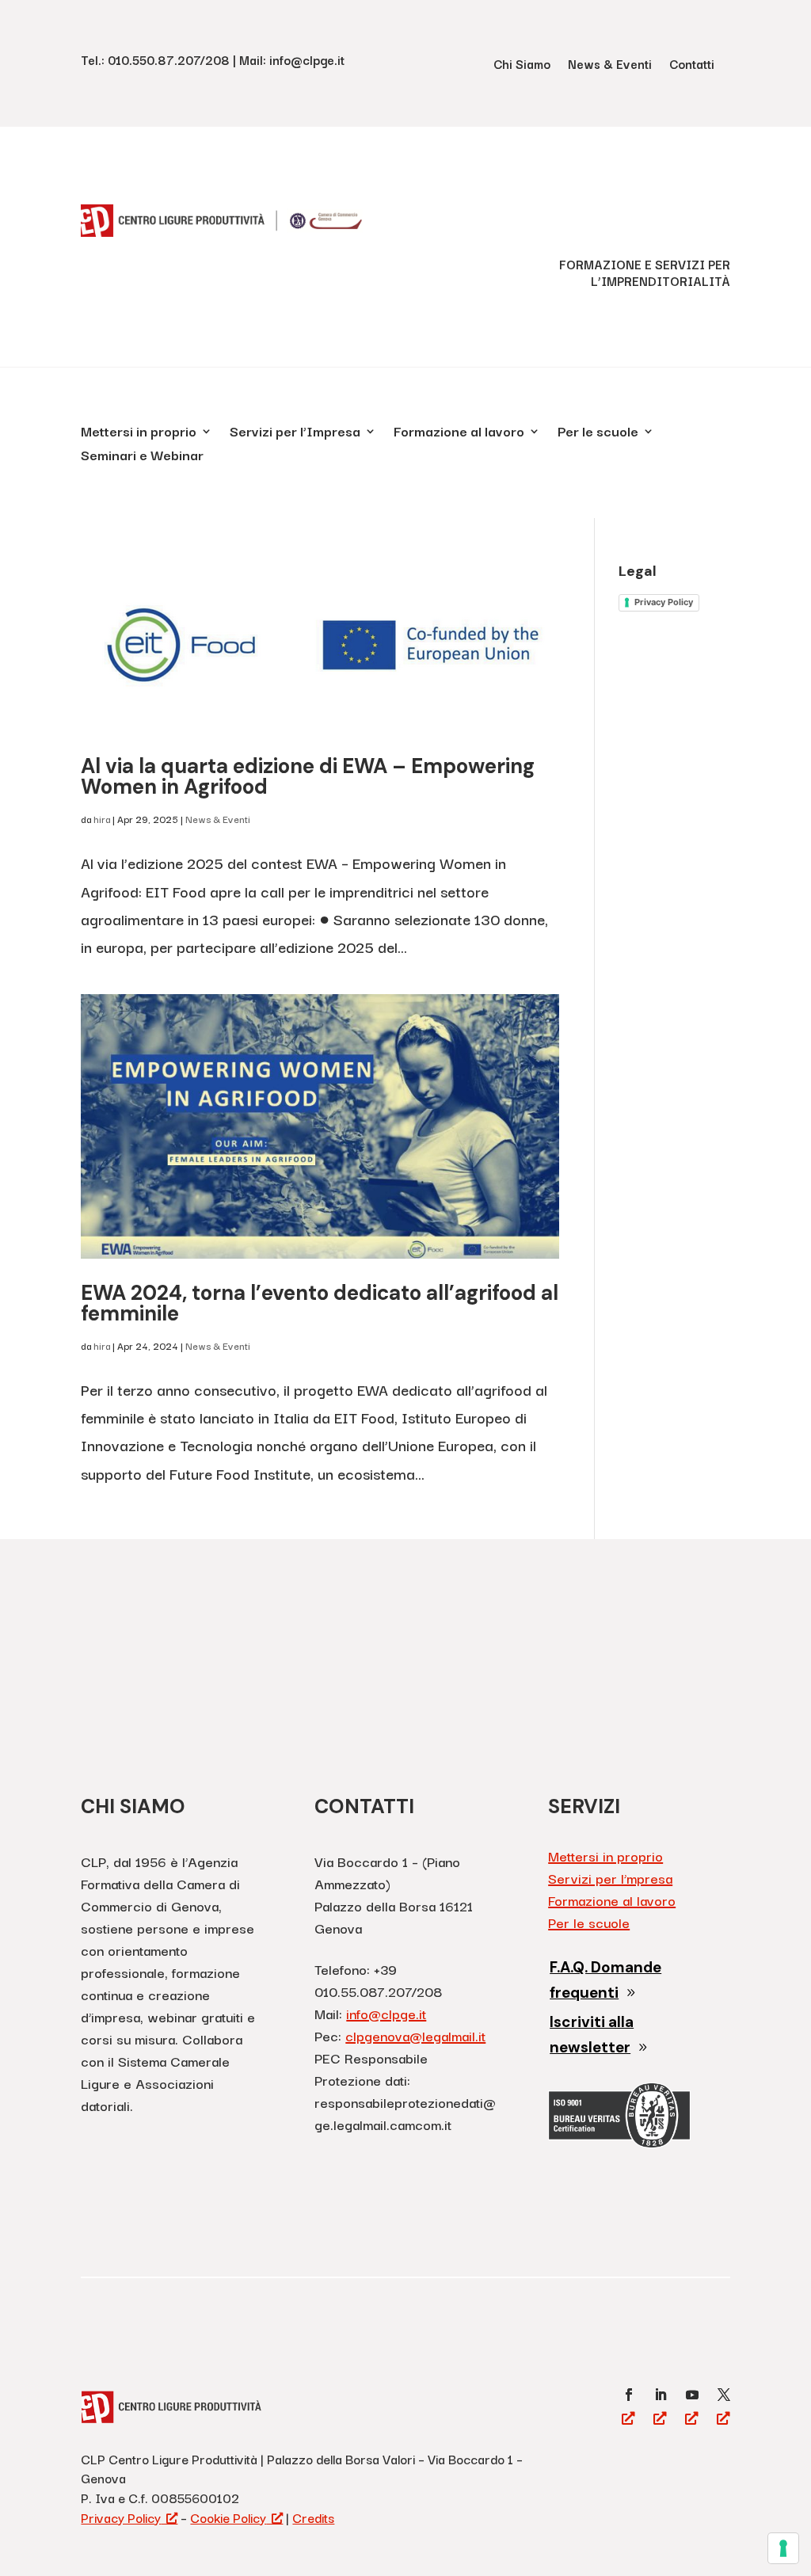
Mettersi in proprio (139, 433)
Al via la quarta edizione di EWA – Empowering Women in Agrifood (308, 776)
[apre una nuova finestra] (629, 2395)
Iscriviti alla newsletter (592, 2035)
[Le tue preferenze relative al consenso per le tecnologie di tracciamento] (783, 2548)
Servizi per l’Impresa (295, 433)
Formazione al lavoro (459, 433)
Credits (313, 2517)
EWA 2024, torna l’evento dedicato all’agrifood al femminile (320, 1303)
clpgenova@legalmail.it (415, 2035)
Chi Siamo (522, 65)
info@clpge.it (386, 2013)
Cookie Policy (228, 2517)
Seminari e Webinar (142, 457)
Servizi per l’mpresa (610, 1878)
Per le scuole (598, 433)
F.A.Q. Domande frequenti (605, 1980)
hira (102, 819)
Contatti (692, 65)
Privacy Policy (664, 602)
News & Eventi (610, 65)
